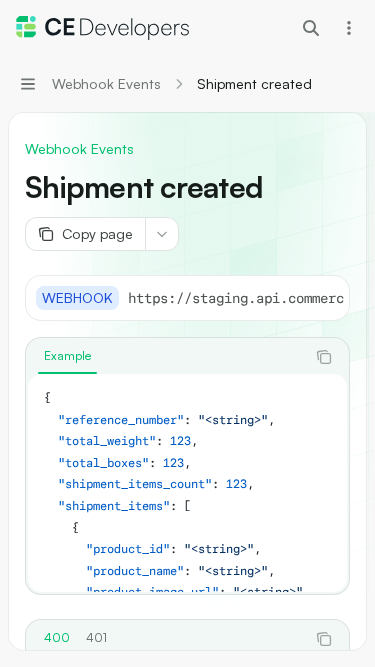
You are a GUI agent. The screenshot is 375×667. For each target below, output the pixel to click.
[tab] (67, 356)
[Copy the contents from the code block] (324, 357)
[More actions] (349, 28)
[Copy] (327, 298)
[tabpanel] (187, 483)
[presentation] (236, 298)
